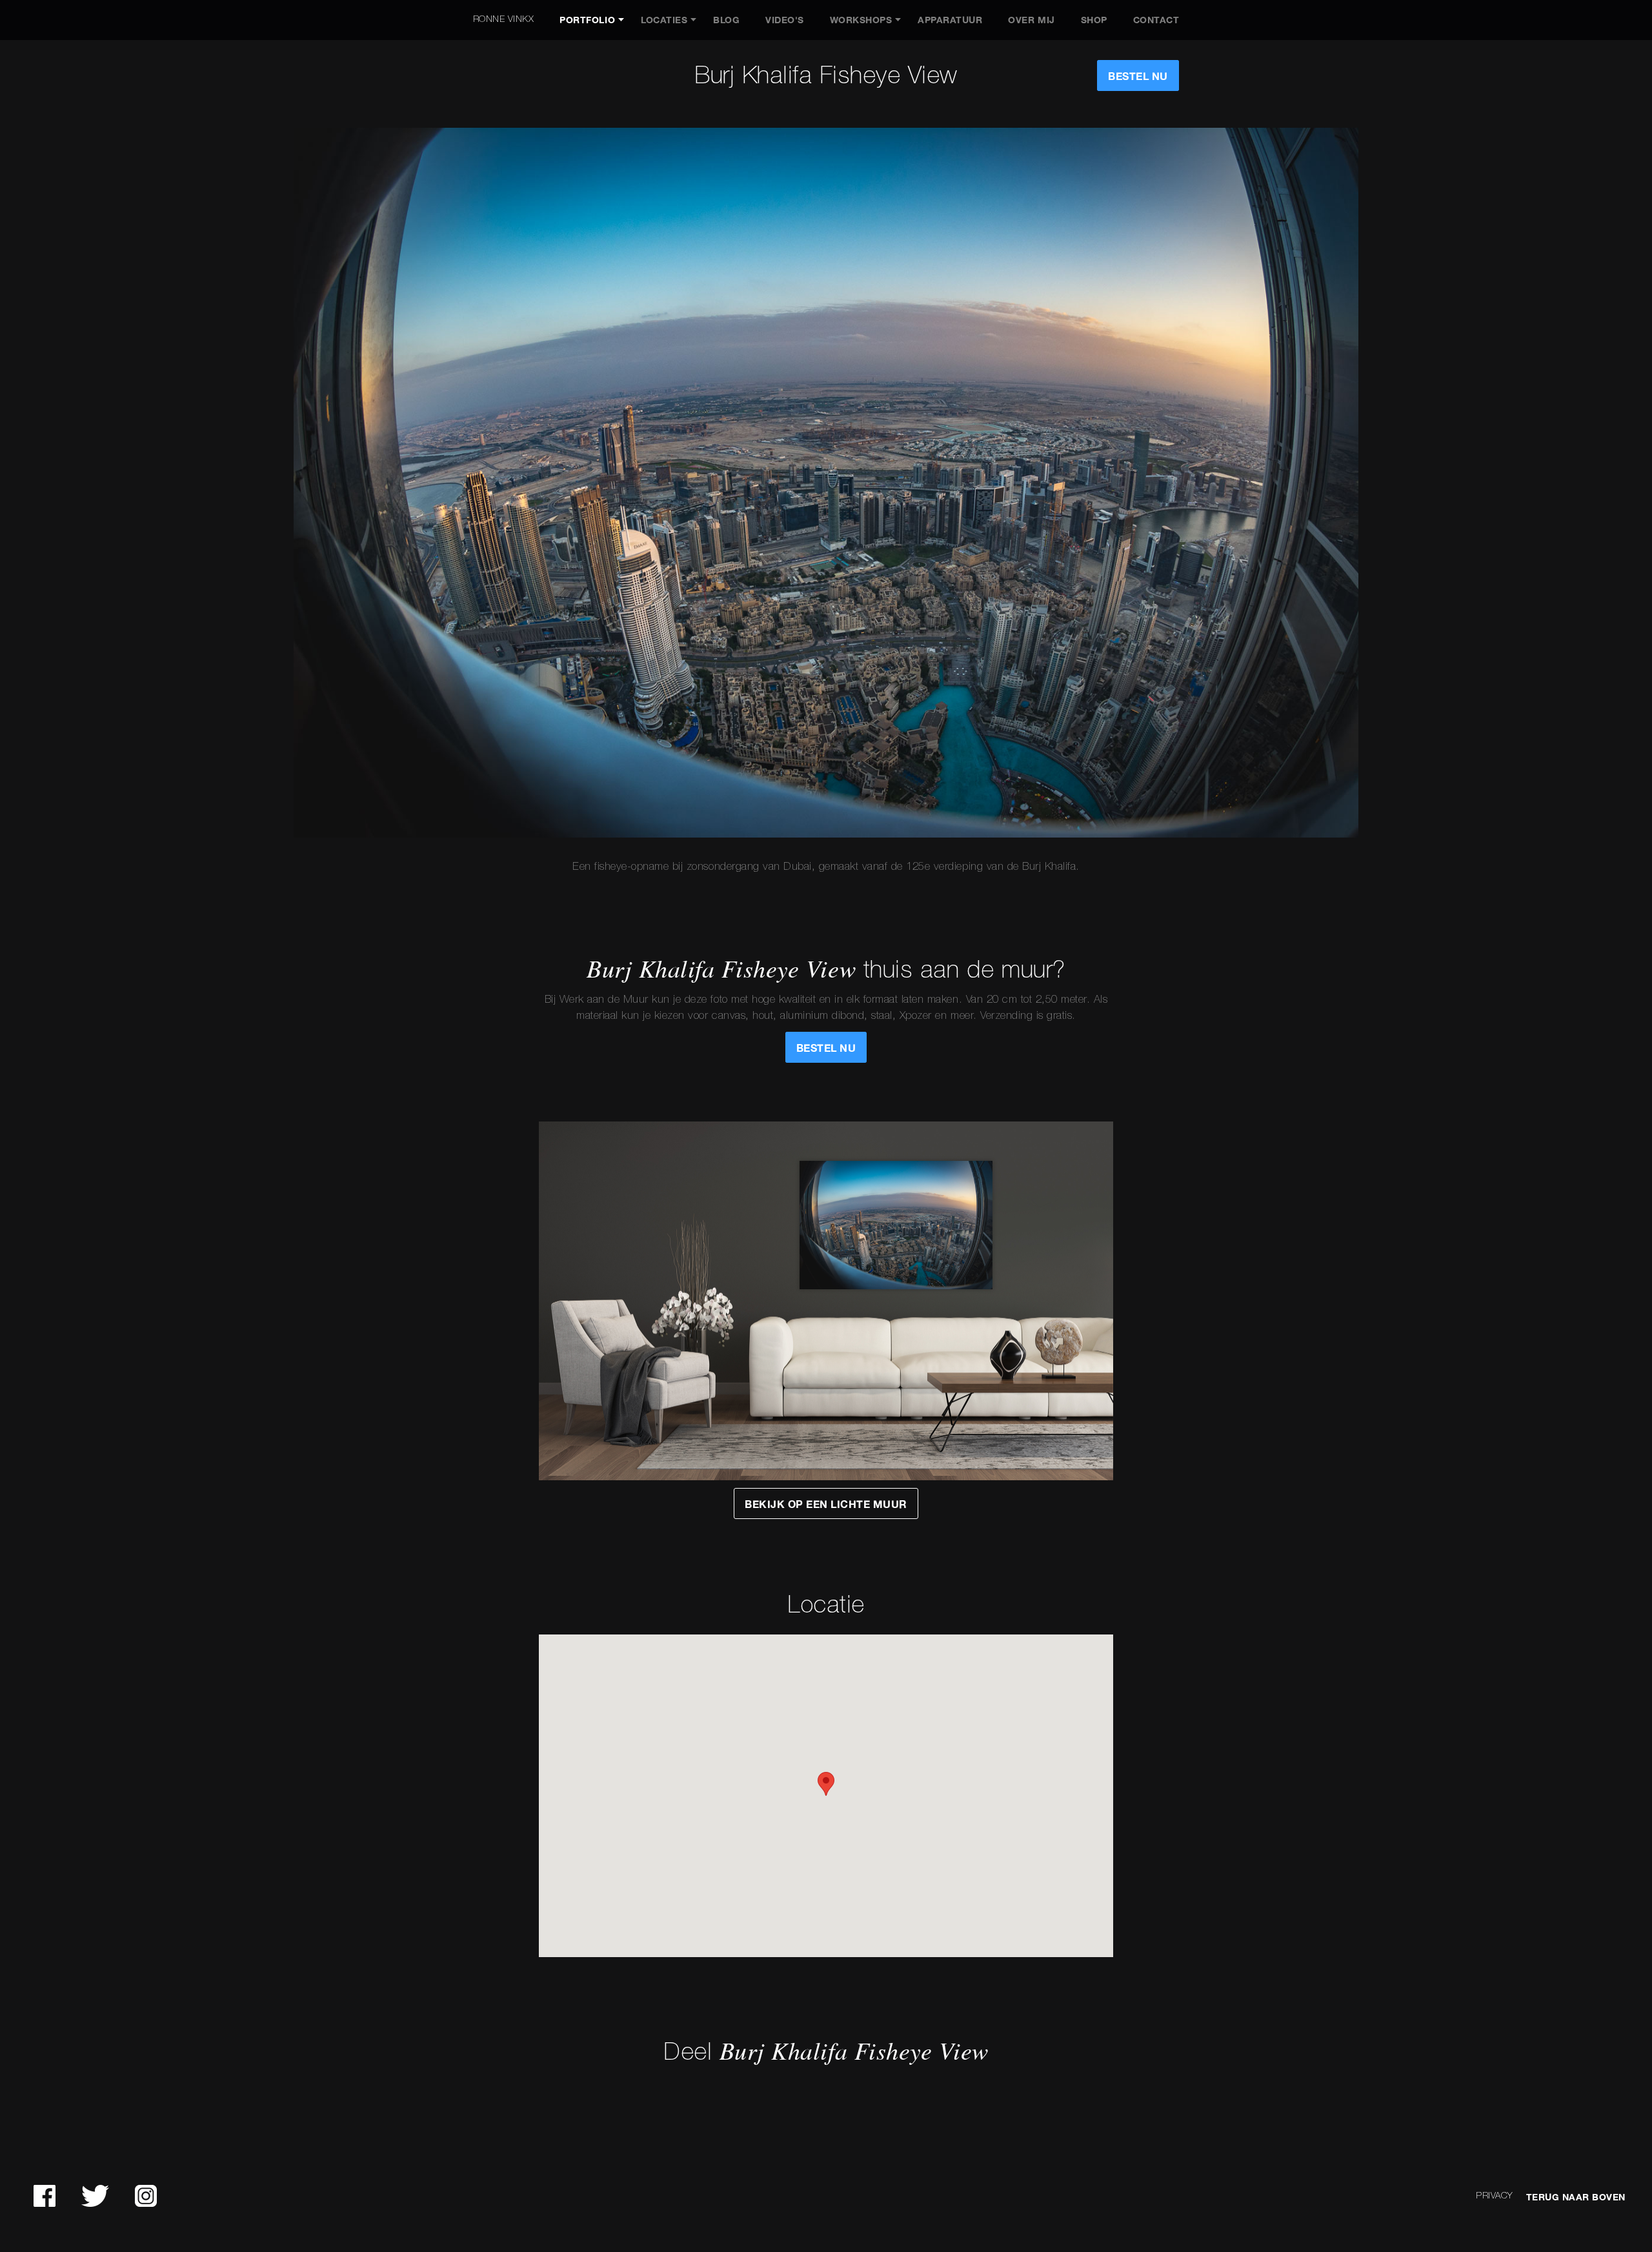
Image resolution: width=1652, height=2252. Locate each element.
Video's (785, 20)
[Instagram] (146, 2196)
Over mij (1031, 20)
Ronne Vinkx (504, 20)
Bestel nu (1138, 76)
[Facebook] (45, 2196)
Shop (1094, 20)
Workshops (861, 20)
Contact (1156, 20)
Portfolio (587, 20)
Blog (726, 20)
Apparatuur (950, 20)
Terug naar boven (1576, 2197)
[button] (826, 1784)
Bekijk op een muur (826, 1504)
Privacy (1495, 2196)
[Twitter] (95, 2196)
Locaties (664, 20)
